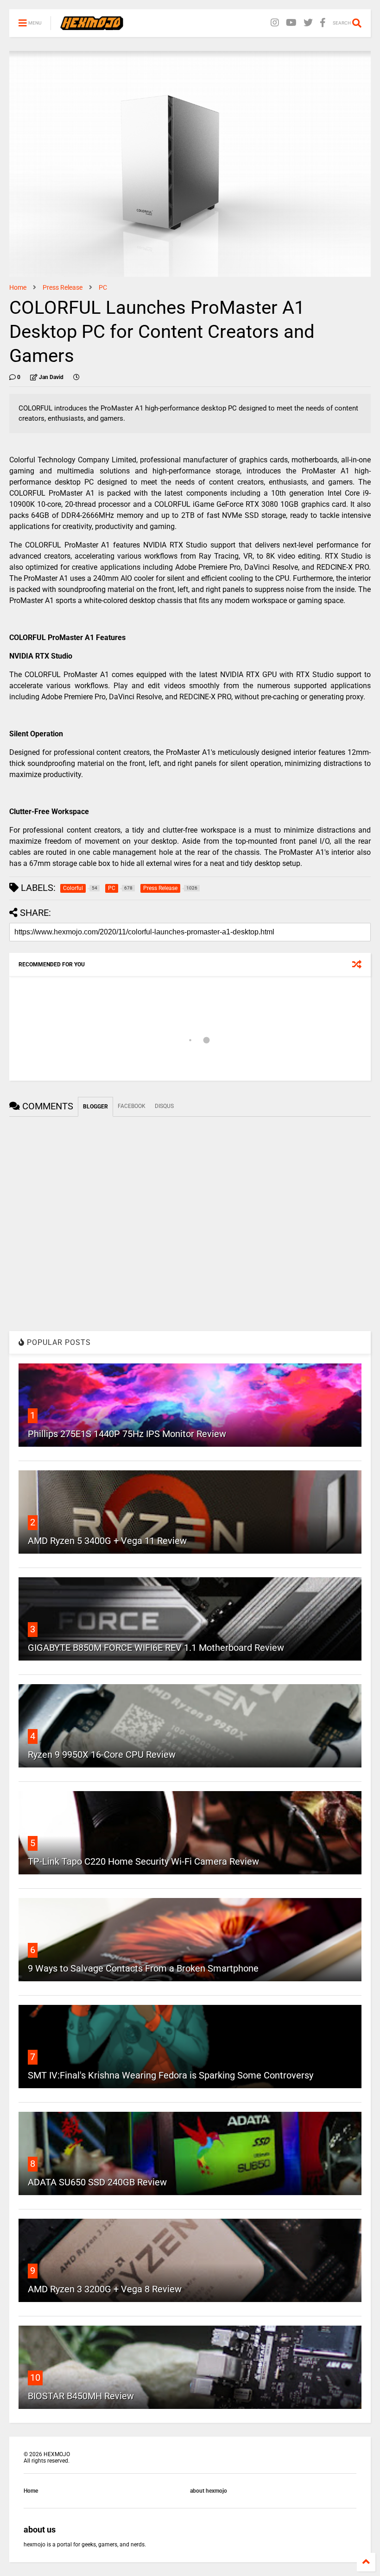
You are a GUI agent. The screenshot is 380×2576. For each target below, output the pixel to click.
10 (35, 2377)
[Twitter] (308, 23)
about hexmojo (209, 2491)
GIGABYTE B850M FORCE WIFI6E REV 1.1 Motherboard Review (156, 1648)
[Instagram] (275, 23)
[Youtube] (291, 23)
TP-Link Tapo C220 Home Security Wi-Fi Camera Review (143, 1861)
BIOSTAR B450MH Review (81, 2396)
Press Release (63, 287)
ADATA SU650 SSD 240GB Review (97, 2182)
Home (18, 287)
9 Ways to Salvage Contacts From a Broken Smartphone (143, 1968)
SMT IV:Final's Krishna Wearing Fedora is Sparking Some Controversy (171, 2075)
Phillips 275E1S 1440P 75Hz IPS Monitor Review (127, 1434)
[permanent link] (76, 377)
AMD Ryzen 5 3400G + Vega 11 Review (107, 1541)
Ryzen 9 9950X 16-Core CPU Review (102, 1755)
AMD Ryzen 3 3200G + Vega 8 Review (105, 2289)
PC (103, 287)
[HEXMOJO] (92, 26)
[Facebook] (323, 23)
